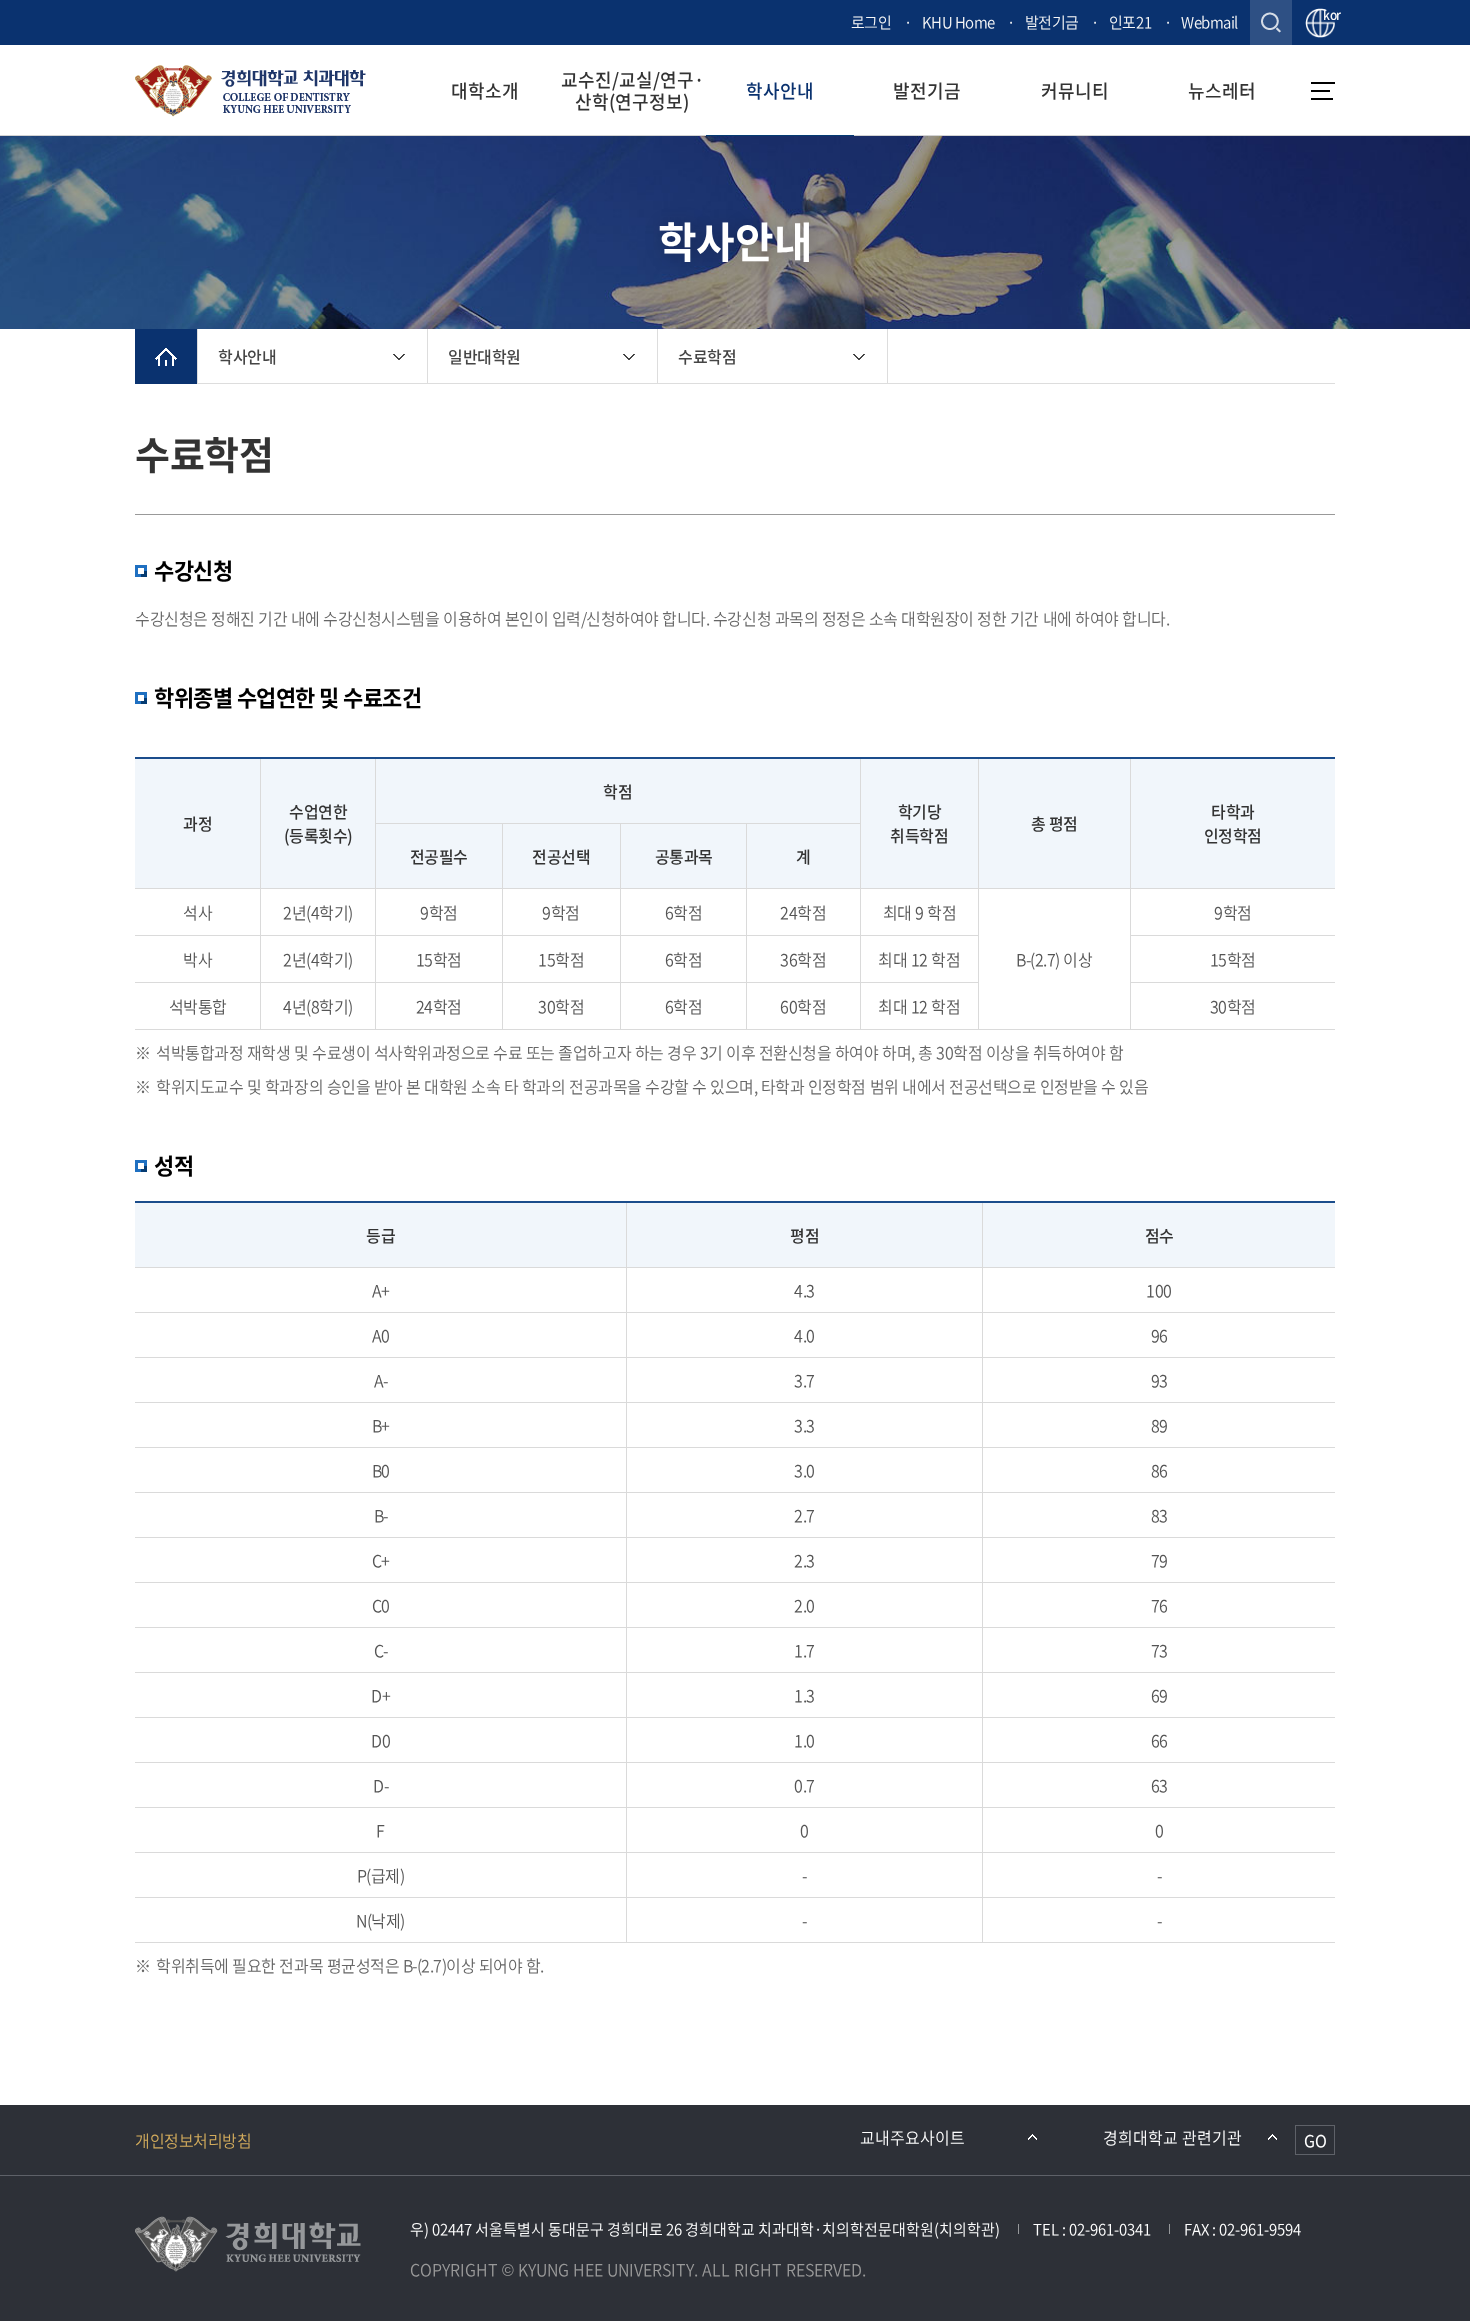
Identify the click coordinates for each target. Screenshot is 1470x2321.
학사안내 (780, 90)
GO (1315, 2140)
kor (1329, 16)
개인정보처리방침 (193, 2140)
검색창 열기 (1271, 22)
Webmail (1209, 22)
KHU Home (958, 22)
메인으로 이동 (166, 356)
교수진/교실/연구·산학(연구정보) (632, 90)
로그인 (871, 22)
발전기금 (1052, 22)
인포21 (1130, 22)
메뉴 (1323, 91)
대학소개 (485, 90)
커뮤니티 (1075, 90)
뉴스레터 (1222, 90)
